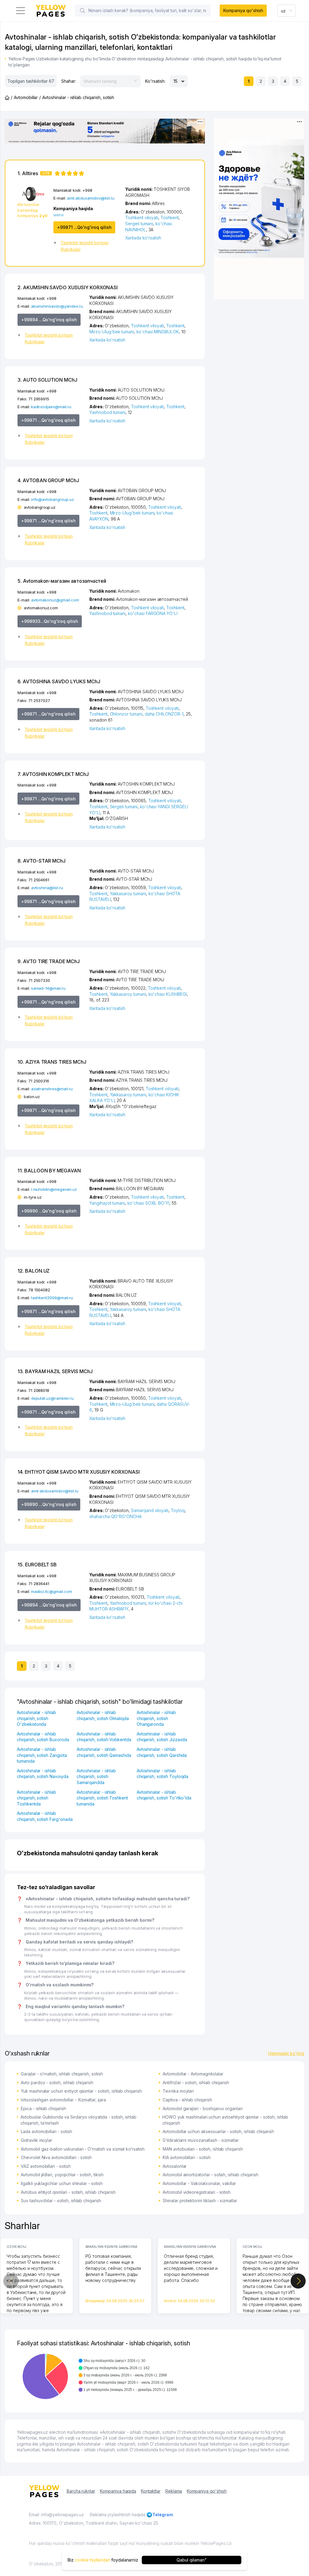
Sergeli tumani (139, 224)
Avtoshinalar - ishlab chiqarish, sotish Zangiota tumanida (42, 1755)
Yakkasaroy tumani (128, 894)
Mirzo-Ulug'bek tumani (112, 332)
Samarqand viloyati (150, 1510)
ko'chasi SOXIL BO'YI (148, 1203)
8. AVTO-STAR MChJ (41, 861)
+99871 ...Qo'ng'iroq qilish (84, 227)
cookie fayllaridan (92, 2560)
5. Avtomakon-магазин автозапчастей (62, 581)
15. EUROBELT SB (37, 1565)
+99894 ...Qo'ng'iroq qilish (49, 320)
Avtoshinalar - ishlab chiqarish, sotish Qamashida (104, 1752)
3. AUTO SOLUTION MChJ (47, 380)
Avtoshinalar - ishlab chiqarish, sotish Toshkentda (37, 1798)
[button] (87, 246)
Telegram (163, 2515)
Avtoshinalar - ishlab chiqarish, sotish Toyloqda (163, 1774)
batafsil (59, 215)
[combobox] (287, 11)
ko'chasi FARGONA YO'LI (153, 613)
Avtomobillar (26, 97)
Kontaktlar (151, 2491)
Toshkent (170, 218)
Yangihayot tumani (107, 1203)
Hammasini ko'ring (286, 2053)
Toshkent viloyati (142, 218)
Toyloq (178, 1510)
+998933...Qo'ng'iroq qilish (50, 621)
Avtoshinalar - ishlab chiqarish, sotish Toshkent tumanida (102, 1798)
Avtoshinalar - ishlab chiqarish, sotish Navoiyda (43, 1774)
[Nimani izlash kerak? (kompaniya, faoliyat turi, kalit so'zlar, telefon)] (82, 11)
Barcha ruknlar (81, 2491)
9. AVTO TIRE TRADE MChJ (49, 961)
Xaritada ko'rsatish (143, 238)
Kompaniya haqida (118, 2491)
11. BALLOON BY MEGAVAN (49, 1171)
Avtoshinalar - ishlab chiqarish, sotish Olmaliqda (103, 1715)
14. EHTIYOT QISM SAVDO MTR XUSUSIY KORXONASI (79, 1472)
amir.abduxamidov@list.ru (91, 198)
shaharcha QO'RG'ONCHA (115, 1516)
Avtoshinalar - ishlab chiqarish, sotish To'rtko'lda (164, 1795)
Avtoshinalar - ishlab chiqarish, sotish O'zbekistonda (37, 1718)
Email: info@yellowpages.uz (56, 2515)
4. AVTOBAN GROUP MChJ (48, 480)
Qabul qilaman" (191, 2560)
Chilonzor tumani (126, 714)
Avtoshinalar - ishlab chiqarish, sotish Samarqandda (96, 1777)
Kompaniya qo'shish (243, 10)
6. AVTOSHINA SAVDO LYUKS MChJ (59, 681)
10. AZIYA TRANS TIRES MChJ (52, 1062)
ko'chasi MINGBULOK (158, 332)
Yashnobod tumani (107, 412)
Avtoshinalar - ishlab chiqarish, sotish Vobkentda (104, 1737)
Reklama (174, 2491)
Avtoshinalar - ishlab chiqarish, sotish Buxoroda (43, 1737)
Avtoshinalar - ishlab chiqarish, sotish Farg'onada (45, 1816)
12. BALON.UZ (33, 1271)
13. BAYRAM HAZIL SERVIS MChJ (55, 1371)
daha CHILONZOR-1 (164, 714)
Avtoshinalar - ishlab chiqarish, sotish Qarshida (162, 1752)
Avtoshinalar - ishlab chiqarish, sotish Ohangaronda (156, 1718)
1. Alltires (33, 173)
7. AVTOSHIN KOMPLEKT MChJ (53, 774)
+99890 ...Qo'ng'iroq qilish (49, 1211)
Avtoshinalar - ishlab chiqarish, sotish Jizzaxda (162, 1737)
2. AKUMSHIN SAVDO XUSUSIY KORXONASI (68, 287)
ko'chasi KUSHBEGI (168, 994)
